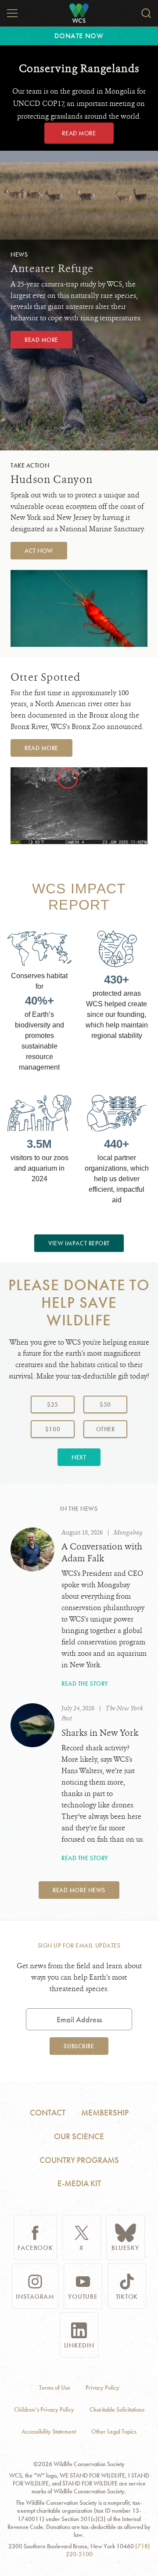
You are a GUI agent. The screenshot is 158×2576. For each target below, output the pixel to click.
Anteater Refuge (52, 268)
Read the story (85, 1683)
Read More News (79, 1890)
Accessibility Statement (49, 2432)
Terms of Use (55, 2388)
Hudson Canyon (52, 479)
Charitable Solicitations (117, 2410)
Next (79, 1457)
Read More (79, 133)
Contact (48, 2113)
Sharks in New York (100, 1733)
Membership (105, 2113)
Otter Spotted (46, 677)
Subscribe (79, 2046)
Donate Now (79, 36)
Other (112, 1429)
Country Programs (79, 2160)
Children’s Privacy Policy (44, 2410)
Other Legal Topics (114, 2432)
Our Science (79, 2136)
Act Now (39, 551)
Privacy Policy (102, 2388)
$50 (105, 1404)
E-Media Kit (79, 2183)
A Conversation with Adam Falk (102, 1553)
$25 (53, 1404)
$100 (53, 1429)
